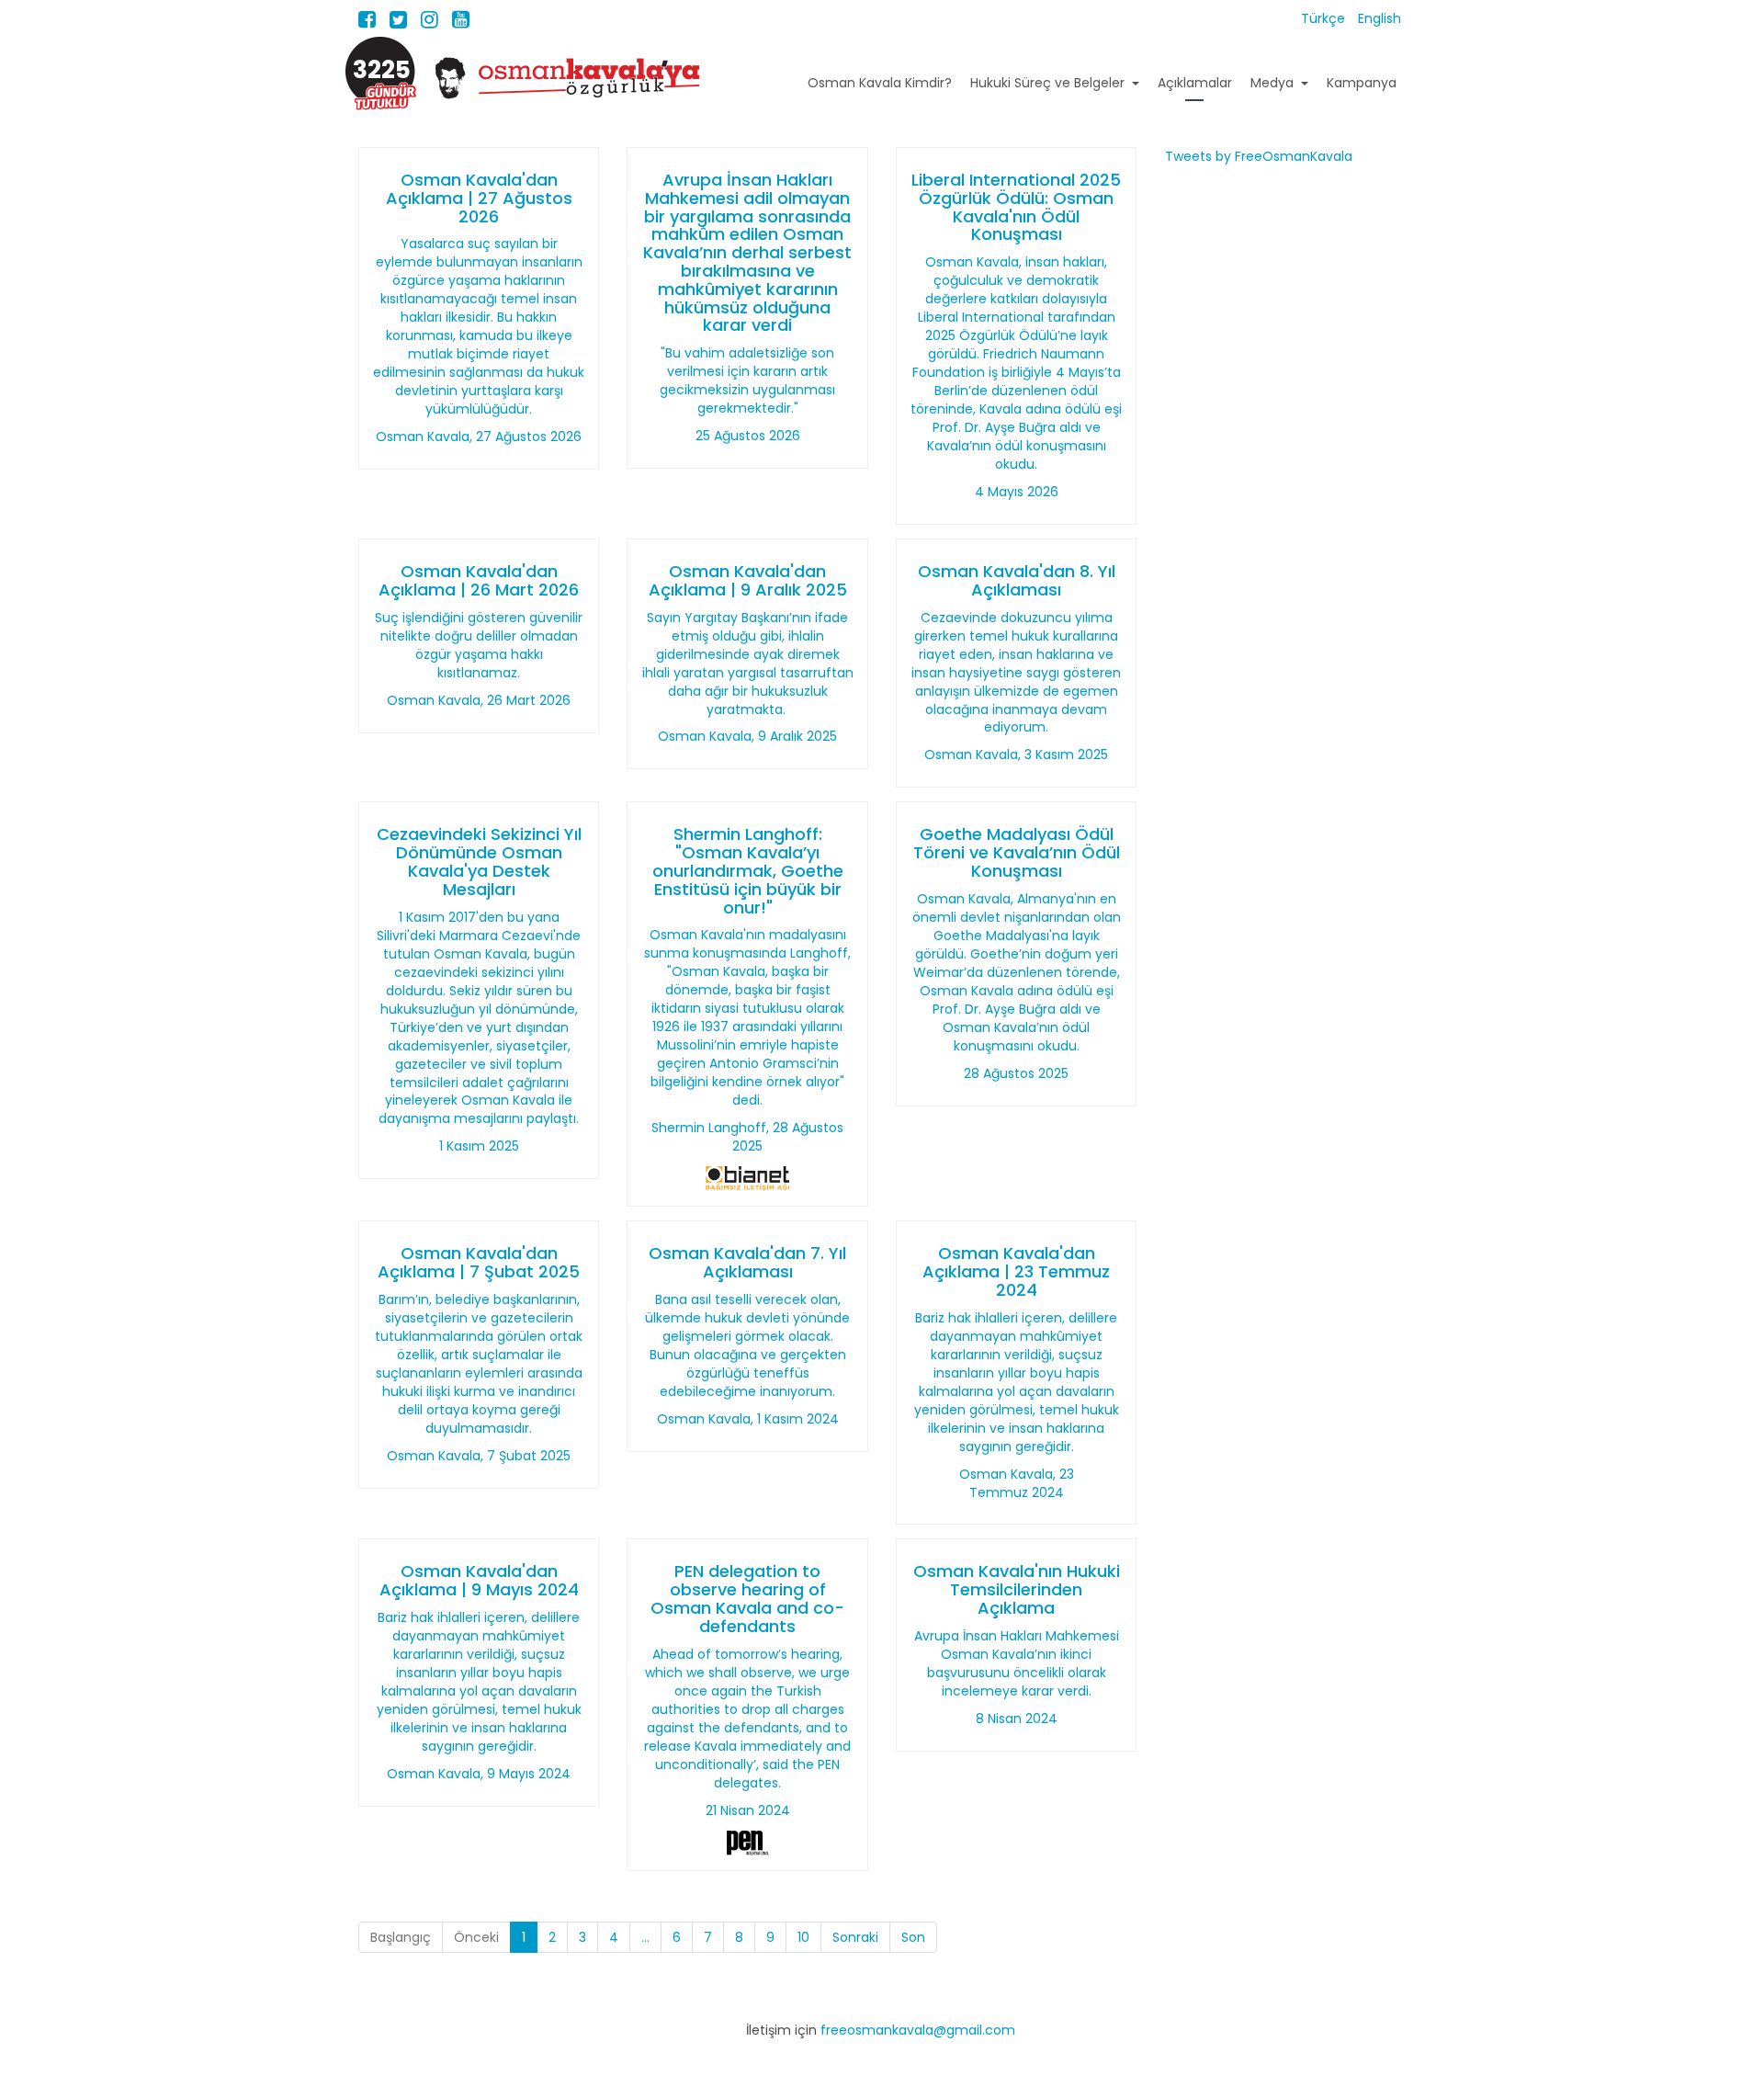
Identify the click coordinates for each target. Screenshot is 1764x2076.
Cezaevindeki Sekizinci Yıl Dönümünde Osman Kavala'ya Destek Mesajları (479, 861)
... (645, 1937)
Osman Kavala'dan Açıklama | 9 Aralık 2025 (748, 580)
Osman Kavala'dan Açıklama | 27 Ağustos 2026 (479, 198)
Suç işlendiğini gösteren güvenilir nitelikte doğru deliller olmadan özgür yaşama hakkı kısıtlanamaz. (479, 645)
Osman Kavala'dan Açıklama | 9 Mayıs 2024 (479, 1580)
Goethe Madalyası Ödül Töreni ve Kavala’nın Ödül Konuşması (1017, 852)
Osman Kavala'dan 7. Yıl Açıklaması (747, 1262)
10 (803, 1937)
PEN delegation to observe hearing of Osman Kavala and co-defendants (747, 1598)
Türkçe (1325, 18)
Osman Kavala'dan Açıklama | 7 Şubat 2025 (479, 1262)
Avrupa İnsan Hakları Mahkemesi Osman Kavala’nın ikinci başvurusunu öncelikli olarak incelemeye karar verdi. (1017, 1663)
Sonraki (855, 1937)
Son (913, 1937)
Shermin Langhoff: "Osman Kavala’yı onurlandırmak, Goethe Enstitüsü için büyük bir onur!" (748, 870)
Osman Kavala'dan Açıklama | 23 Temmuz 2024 (1016, 1271)
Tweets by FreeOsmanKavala (1259, 156)
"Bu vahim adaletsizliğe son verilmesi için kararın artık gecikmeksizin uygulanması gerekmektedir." (747, 380)
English (1380, 18)
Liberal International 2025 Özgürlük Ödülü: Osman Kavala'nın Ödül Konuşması (1016, 207)
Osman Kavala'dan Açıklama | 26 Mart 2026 (479, 580)
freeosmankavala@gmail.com (918, 2030)
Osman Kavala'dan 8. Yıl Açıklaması (1017, 580)
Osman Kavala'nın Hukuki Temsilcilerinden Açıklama (1017, 1589)
